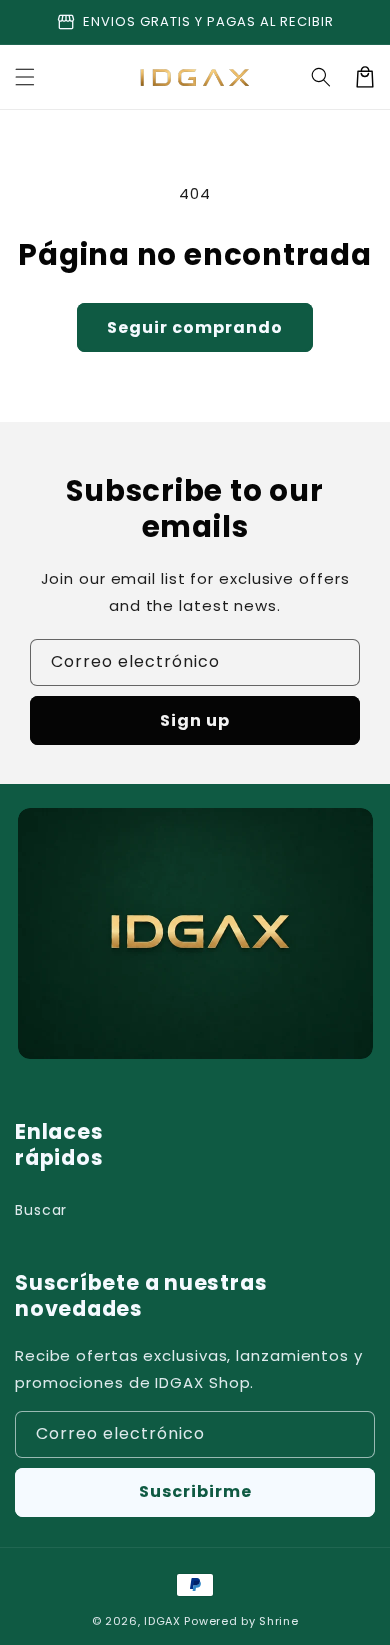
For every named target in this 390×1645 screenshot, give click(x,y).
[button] (25, 77)
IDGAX (162, 1621)
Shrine (278, 1621)
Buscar (41, 1210)
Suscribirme (195, 1491)
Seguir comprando (195, 327)
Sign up (195, 720)
